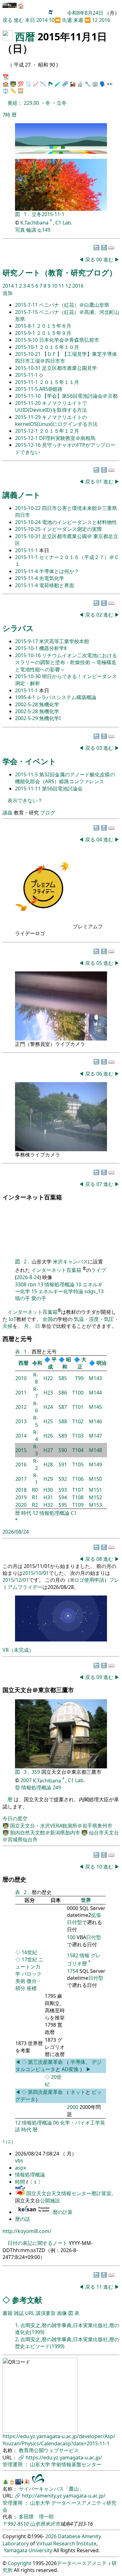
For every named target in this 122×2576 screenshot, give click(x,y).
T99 (79, 1378)
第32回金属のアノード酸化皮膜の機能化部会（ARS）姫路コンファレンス (65, 778)
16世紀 (29, 1952)
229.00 (32, 103)
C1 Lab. (64, 223)
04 (100, 839)
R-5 (36, 1421)
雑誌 (19, 2313)
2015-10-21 (28, 354)
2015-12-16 (28, 445)
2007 (26, 1781)
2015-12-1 (27, 431)
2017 (21, 1479)
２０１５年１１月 (59, 382)
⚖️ (6, 91)
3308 (21, 1284)
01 (100, 481)
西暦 (25, 36)
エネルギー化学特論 (61, 1291)
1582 (73, 1955)
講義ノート (22, 495)
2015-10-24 (28, 522)
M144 (95, 1393)
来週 (78, 20)
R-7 (36, 1393)
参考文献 (27, 2300)
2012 (21, 1407)
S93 (63, 1490)
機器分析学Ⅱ (53, 648)
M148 (95, 1450)
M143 (95, 1378)
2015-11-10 (28, 396)
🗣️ (103, 84)
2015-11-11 (28, 789)
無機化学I (50, 718)
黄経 (13, 103)
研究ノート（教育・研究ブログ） (60, 272)
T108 (78, 1497)
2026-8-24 (28, 1277)
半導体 (78, 2062)
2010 (21, 1378)
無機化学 (49, 704)
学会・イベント (29, 761)
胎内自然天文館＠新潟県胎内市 (46, 1832)
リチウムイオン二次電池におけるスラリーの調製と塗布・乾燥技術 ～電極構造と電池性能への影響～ (66, 662)
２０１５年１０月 (59, 347)
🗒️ (28, 84)
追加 (8, 293)
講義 (8, 813)
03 (100, 748)
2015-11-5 (27, 389)
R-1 (36, 1479)
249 (57, 1787)
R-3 (36, 1450)
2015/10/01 (36, 1573)
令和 (37, 1363)
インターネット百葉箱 (57, 1270)
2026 (51, 2536)
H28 (48, 1464)
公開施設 (50, 2200)
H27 (48, 1450)
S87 (63, 1407)
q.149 (44, 230)
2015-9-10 (27, 340)
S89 (63, 1436)
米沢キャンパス (70, 1262)
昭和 (67, 1363)
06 (100, 1074)
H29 (48, 1479)
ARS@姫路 (51, 389)
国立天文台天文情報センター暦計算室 (69, 2193)
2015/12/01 (16, 1580)
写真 (20, 230)
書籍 (8, 2313)
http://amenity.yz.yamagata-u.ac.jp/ (64, 2496)
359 (36, 1772)
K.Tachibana (35, 223)
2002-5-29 (27, 718)
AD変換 (71, 2069)
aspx (20, 2168)
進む (19, 20)
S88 (63, 1421)
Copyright (20, 2563)
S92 (63, 1479)
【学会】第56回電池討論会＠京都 (80, 396)
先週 (67, 20)
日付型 (94, 1937)
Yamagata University (28, 2550)
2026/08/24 (16, 1532)
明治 (101, 1363)
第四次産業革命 (45, 2092)
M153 (95, 1505)
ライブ (99, 1270)
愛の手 (39, 1298)
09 (100, 1677)
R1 (35, 1497)
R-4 (36, 1436)
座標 (32, 1988)
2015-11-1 (53, 214)
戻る (8, 20)
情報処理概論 (59, 1284)
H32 (48, 1505)
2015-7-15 (27, 312)
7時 (6, 115)
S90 (63, 1450)
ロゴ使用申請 (89, 1580)
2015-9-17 (27, 641)
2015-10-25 (28, 529)
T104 (78, 1450)
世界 (86, 1900)
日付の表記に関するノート (38, 2243)
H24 (48, 1407)
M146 (95, 1421)
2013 (21, 1421)
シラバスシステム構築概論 (66, 697)
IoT (13, 1319)
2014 (43, 20)
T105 (78, 1464)
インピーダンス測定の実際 (72, 529)
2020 (21, 1505)
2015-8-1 (26, 326)
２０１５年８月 (54, 326)
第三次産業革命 (46, 2062)
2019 (21, 1497)
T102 (78, 1421)
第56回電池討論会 (62, 789)
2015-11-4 (27, 571)
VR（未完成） (18, 1650)
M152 (95, 1497)
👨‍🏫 (13, 84)
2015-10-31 (28, 368)
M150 (95, 1479)
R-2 (36, 1464)
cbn (32, 1284)
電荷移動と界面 (57, 585)
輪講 (31, 230)
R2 (35, 1505)
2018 (21, 1490)
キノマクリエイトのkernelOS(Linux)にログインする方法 (56, 421)
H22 (48, 1378)
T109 (78, 1505)
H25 (48, 1421)
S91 (63, 1464)
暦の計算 (63, 2212)
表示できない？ (25, 800)
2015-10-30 (28, 676)
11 (62, 286)
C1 (74, 1513)
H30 (48, 1490)
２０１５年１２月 (59, 431)
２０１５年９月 (54, 333)
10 (52, 20)
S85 (63, 1378)
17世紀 (29, 1959)
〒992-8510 (16, 2524)
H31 (48, 1497)
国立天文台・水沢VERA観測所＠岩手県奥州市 (61, 1826)
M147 (95, 1436)
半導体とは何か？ (59, 571)
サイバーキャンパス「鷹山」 (51, 2489)
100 (71, 1937)
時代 (26, 1513)
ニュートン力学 (29, 1967)
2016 (104, 20)
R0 (35, 1490)
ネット (78, 2092)
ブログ (48, 813)
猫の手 (23, 1298)
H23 (48, 1393)
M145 (95, 1407)
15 (34, 1291)
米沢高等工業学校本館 (64, 641)
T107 (78, 1490)
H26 (48, 1436)
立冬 (62, 103)
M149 (95, 1464)
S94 (63, 1497)
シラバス (18, 628)
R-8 (36, 1378)
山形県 (38, 2524)
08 (100, 1559)
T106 (78, 1479)
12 (95, 20)
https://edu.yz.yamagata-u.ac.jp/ (64, 2458)
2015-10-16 (28, 655)
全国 (48, 1319)
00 (100, 260)
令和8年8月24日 (85, 13)
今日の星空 (15, 1818)
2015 (21, 1450)
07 (100, 1184)
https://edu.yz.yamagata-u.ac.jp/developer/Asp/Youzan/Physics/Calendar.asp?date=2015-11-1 (59, 2440)
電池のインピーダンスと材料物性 (79, 522)
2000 (73, 2107)
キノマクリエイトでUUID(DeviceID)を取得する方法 (51, 406)
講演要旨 (46, 2313)
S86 (63, 1393)
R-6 (36, 1407)
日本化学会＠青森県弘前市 (69, 340)
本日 (30, 20)
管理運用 (13, 2464)
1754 (73, 1971)
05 (100, 963)
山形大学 (41, 2464)
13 (40, 1284)
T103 (78, 1436)
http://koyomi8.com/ (27, 2231)
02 (100, 615)
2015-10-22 (28, 508)
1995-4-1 (26, 697)
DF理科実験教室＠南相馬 (67, 438)
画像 (62, 2313)
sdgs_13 (94, 1291)
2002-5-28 (27, 704)
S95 (63, 1505)
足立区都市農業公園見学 (69, 368)
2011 (21, 1393)
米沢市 (53, 2524)
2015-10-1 (27, 347)
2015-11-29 (28, 417)
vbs (19, 2160)
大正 (82, 1363)
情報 (84, 1955)
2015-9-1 (26, 333)
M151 (95, 1490)
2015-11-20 (28, 403)
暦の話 (23, 2219)
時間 (21, 2182)
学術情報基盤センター (76, 2464)
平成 (52, 1363)
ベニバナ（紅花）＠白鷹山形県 (74, 305)
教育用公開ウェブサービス (49, 2450)
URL (30, 2313)
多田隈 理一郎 (36, 2517)
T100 (78, 1393)
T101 (78, 1407)
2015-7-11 (27, 305)
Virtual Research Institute (66, 2543)
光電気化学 (52, 578)
